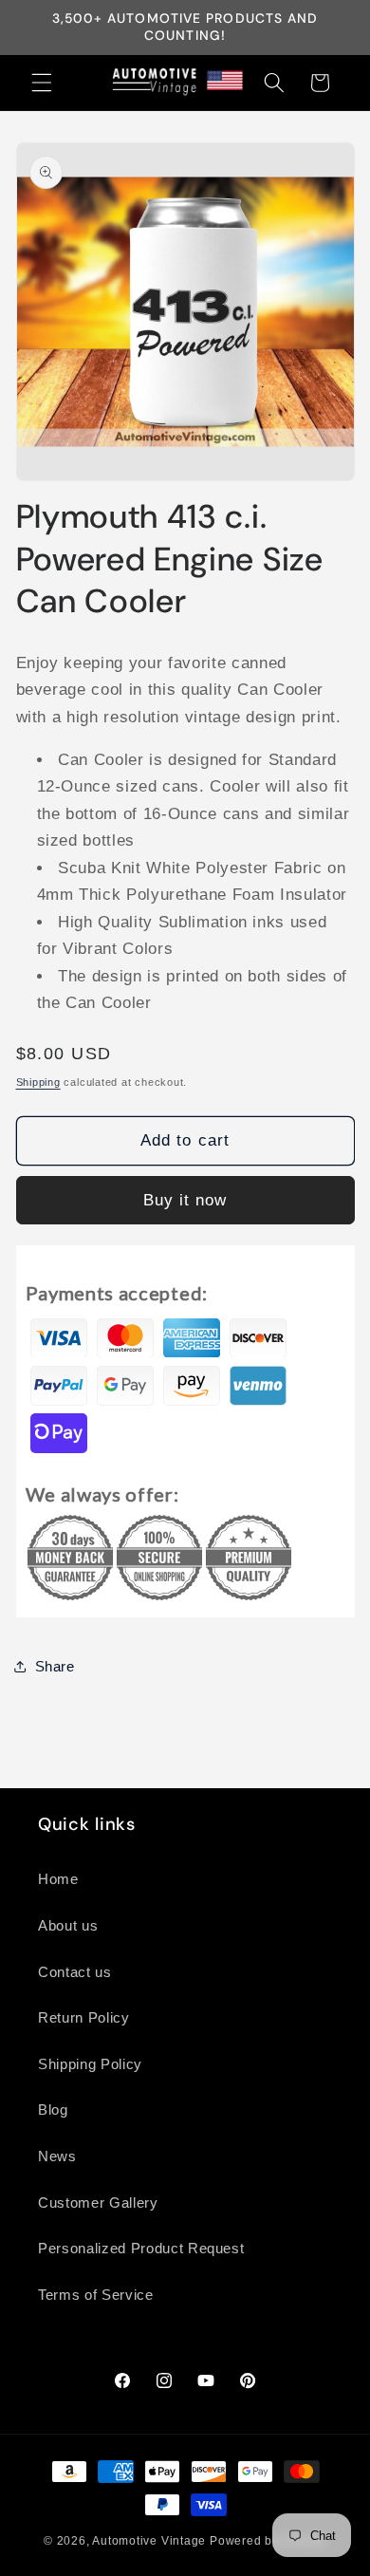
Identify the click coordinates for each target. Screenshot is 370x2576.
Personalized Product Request (141, 2248)
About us (68, 1925)
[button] (42, 83)
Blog (53, 2109)
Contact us (75, 1972)
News (57, 2156)
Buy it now (185, 1200)
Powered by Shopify (268, 2541)
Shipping (38, 1082)
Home (58, 1879)
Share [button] (55, 1666)
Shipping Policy (90, 2064)
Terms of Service (96, 2295)
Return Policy (84, 2017)
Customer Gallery (98, 2203)
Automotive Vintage (149, 2541)
